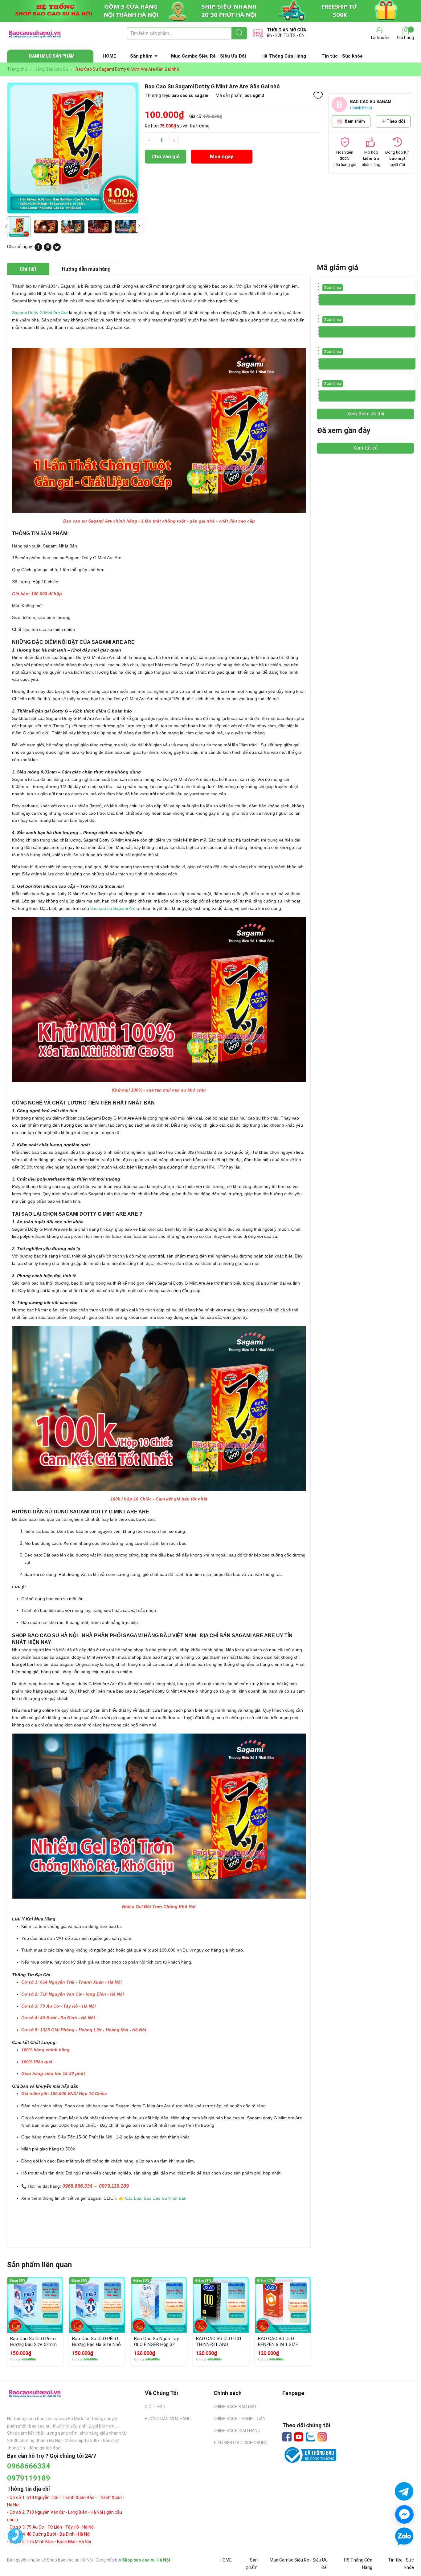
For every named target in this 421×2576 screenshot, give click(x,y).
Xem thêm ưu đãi (366, 414)
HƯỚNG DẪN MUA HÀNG (168, 2419)
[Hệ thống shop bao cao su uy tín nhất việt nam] (211, 11)
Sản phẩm (141, 56)
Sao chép (333, 287)
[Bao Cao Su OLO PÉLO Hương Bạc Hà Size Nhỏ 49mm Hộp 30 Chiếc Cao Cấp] (97, 2305)
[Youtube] (299, 2437)
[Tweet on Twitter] (57, 249)
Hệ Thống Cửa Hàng (284, 56)
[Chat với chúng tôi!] (404, 2514)
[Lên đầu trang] (404, 2554)
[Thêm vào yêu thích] (318, 95)
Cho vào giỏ (166, 156)
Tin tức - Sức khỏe (342, 56)
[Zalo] (310, 2437)
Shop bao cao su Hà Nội (146, 2560)
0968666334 (29, 2466)
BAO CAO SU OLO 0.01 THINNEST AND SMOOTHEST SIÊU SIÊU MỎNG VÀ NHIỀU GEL (220, 2348)
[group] (73, 148)
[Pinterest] (48, 249)
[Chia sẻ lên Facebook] (38, 249)
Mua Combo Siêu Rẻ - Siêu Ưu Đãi (208, 56)
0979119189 (29, 2478)
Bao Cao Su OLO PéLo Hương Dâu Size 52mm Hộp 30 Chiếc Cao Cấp (33, 2345)
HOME (109, 56)
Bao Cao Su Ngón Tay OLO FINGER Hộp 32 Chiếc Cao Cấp (156, 2345)
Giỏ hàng (405, 38)
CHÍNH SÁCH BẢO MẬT (235, 2407)
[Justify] (239, 33)
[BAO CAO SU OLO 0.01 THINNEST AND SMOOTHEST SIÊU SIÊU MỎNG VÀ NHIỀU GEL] (221, 2305)
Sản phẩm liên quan (39, 2265)
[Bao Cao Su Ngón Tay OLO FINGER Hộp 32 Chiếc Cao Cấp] (159, 2305)
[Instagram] (322, 2437)
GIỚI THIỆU (155, 2407)
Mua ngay (222, 156)
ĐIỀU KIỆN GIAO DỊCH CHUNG (241, 2443)
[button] (139, 226)
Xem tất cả (365, 448)
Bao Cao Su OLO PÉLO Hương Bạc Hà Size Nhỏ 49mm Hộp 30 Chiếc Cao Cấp (96, 2348)
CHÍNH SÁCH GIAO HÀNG (237, 2431)
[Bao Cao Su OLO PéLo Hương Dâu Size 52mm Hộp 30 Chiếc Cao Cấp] (35, 2305)
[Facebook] (287, 2437)
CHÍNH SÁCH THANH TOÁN (239, 2419)
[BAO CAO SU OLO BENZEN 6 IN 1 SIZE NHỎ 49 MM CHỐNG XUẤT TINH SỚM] (283, 2305)
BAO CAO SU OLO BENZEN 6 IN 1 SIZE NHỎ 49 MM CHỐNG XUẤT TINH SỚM (278, 2348)
